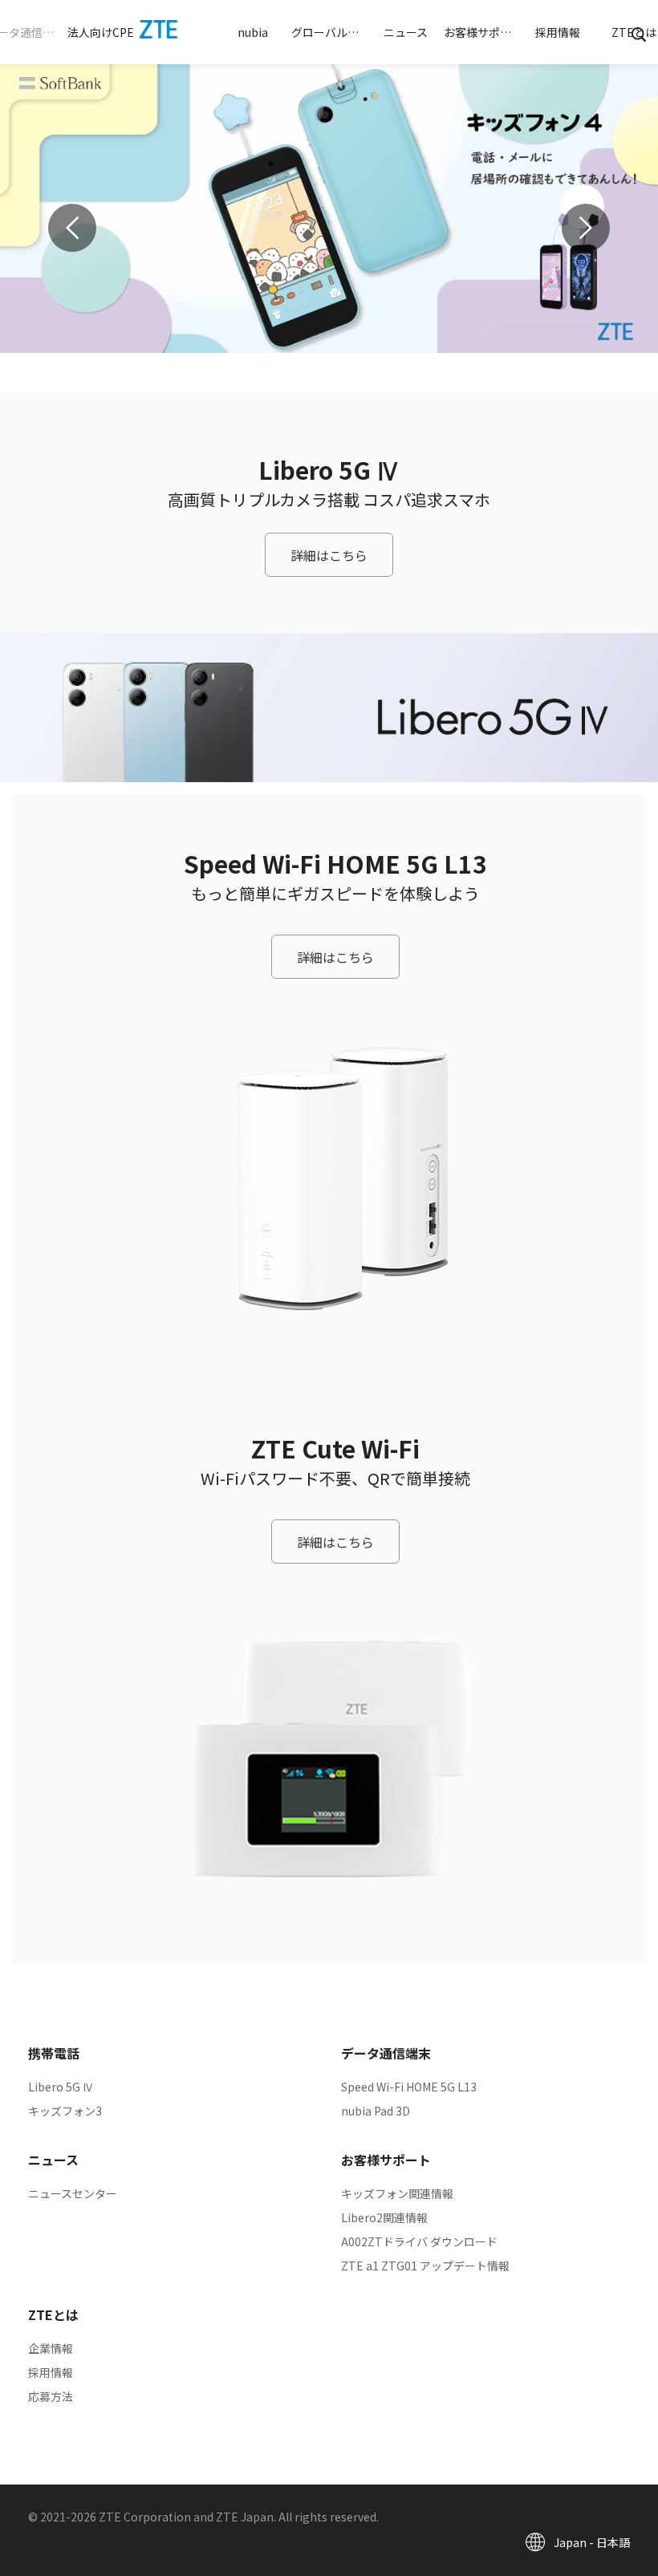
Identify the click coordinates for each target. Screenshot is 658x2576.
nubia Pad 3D (376, 2111)
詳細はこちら (329, 555)
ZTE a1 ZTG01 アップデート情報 (425, 2266)
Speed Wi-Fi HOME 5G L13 (409, 2087)
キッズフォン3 (65, 2111)
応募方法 (51, 2396)
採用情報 (51, 2372)
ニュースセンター (73, 2193)
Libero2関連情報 (384, 2217)
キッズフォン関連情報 (397, 2193)
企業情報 (51, 2348)
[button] (101, 32)
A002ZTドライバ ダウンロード (419, 2241)
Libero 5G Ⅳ (61, 2087)
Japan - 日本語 (592, 2542)
